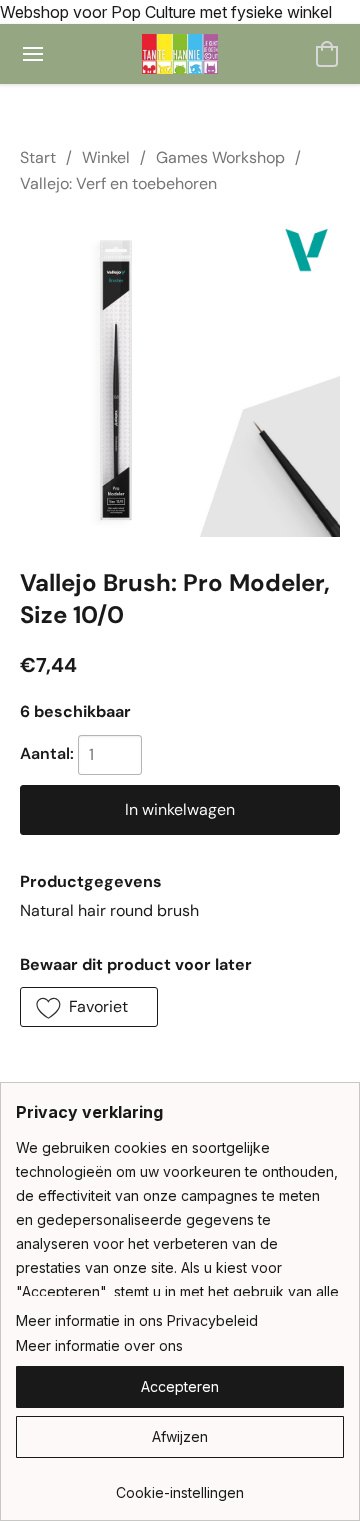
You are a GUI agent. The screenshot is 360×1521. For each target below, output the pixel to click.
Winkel (106, 157)
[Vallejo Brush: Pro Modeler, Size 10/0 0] (180, 377)
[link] (180, 1485)
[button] (180, 54)
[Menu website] (33, 54)
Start (38, 157)
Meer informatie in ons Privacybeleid (137, 1320)
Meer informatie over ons (99, 1345)
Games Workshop (220, 157)
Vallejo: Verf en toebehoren (118, 183)
